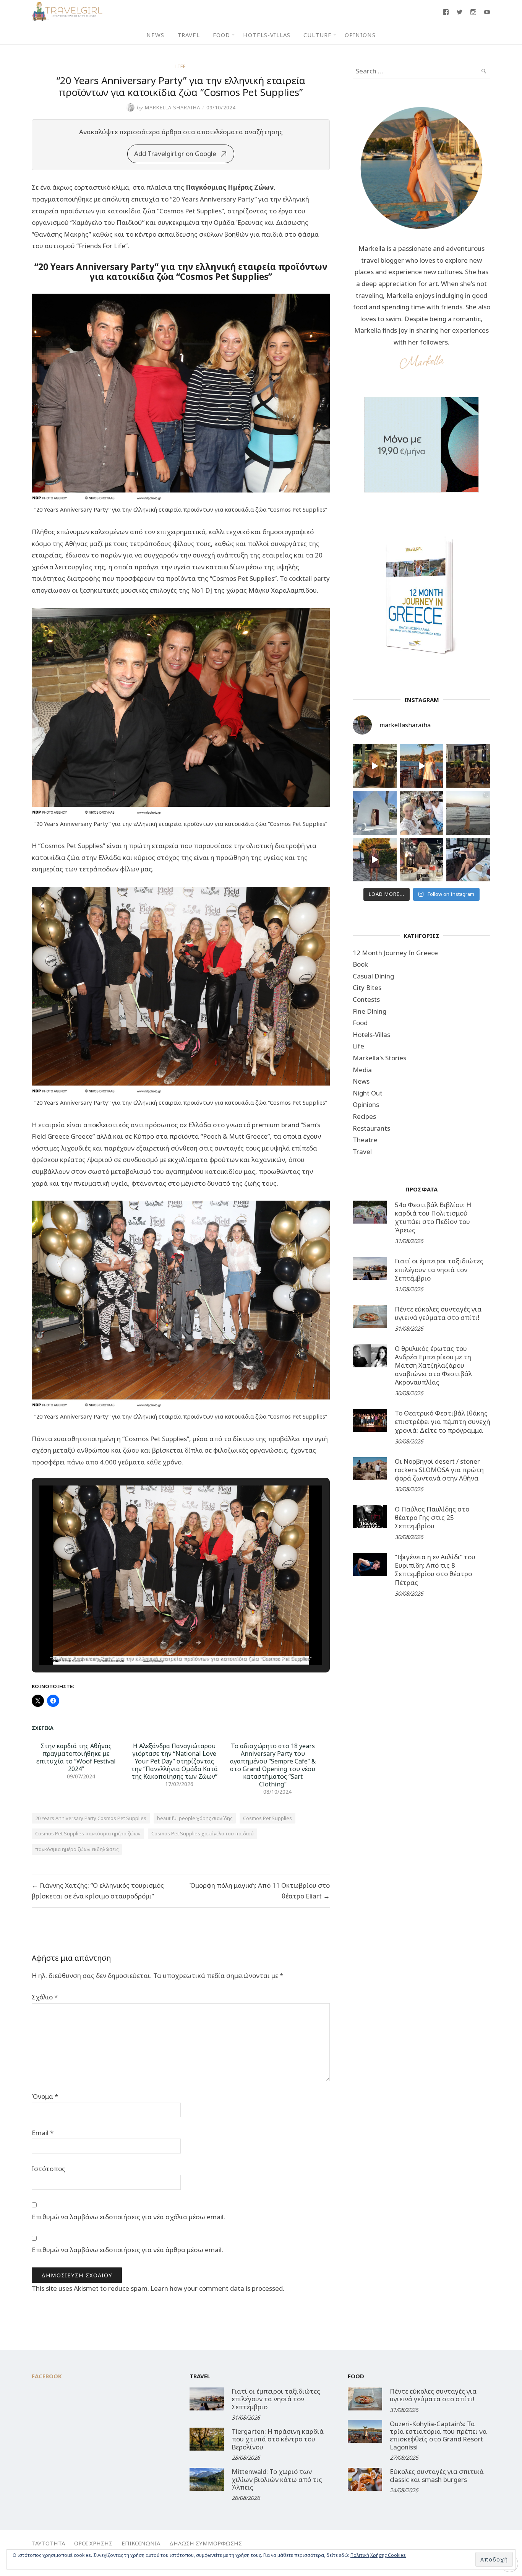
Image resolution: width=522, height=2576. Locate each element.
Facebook (47, 2376)
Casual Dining (373, 976)
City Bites (367, 987)
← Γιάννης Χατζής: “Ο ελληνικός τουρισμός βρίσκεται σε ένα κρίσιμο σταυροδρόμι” (98, 1891)
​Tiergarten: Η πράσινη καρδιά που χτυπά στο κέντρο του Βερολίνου (278, 2439)
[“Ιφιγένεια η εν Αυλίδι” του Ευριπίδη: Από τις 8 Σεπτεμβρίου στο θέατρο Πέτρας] (370, 1564)
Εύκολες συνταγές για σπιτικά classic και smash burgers (437, 2475)
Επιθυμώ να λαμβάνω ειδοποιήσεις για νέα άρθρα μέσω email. (127, 2250)
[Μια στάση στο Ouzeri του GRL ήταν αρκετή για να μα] (375, 860)
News (155, 35)
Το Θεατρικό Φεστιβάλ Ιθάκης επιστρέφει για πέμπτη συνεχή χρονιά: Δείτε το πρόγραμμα (443, 1421)
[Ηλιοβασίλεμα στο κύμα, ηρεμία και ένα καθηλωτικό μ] (422, 766)
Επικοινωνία (141, 2543)
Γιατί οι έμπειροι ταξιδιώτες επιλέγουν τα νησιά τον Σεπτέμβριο (439, 1269)
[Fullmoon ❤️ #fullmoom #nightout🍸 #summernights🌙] (375, 766)
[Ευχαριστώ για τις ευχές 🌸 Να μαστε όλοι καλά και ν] (468, 766)
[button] (163, 1643)
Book (360, 964)
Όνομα (45, 2096)
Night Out (368, 1093)
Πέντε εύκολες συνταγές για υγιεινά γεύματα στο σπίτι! (438, 1313)
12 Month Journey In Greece (395, 953)
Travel (189, 35)
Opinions (360, 35)
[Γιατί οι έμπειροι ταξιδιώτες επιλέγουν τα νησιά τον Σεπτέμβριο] (370, 1268)
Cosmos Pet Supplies (267, 1818)
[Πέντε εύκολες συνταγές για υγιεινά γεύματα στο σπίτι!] (370, 1316)
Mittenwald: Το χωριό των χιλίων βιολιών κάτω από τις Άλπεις (277, 2479)
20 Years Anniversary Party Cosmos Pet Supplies (91, 1818)
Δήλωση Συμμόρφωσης (206, 2543)
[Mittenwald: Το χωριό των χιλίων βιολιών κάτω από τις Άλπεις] (207, 2479)
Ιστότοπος (49, 2169)
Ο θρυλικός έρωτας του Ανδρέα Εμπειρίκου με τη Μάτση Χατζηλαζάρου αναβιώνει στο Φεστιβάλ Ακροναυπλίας (433, 1365)
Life (181, 66)
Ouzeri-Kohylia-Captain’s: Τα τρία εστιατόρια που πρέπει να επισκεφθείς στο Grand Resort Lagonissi (438, 2435)
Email (43, 2133)
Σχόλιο (45, 1997)
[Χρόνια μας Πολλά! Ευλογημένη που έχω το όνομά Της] (375, 813)
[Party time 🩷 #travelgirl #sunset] (468, 813)
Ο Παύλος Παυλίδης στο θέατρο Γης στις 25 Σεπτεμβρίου (432, 1517)
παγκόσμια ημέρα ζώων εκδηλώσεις (77, 1849)
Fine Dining (370, 1011)
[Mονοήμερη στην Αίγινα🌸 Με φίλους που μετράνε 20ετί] (422, 813)
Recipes (364, 1116)
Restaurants (371, 1128)
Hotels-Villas (267, 35)
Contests (366, 999)
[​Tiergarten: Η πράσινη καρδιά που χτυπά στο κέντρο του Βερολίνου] (207, 2439)
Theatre (365, 1140)
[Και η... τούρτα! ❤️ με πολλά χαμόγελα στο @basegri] (422, 860)
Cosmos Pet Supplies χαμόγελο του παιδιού (203, 1833)
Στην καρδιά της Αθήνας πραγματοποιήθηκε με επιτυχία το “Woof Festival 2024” (76, 1757)
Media (362, 1070)
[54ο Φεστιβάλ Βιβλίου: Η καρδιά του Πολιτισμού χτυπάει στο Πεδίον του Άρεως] (370, 1212)
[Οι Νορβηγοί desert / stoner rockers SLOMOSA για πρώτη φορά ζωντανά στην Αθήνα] (370, 1469)
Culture (318, 35)
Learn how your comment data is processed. (217, 2288)
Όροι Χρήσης (93, 2543)
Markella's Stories (379, 1058)
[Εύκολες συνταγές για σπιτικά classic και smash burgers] (365, 2479)
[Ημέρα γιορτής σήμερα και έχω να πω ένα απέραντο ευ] (468, 860)
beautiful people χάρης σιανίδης (195, 1818)
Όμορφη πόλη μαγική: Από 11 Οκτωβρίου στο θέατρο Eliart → (259, 1891)
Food (221, 35)
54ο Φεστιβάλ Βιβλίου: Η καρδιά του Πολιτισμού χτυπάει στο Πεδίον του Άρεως (433, 1217)
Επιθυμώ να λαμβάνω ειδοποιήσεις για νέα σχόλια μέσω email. (128, 2217)
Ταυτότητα (48, 2543)
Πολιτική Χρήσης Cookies (378, 2555)
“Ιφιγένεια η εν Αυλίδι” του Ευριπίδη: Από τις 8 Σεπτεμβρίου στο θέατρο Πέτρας (435, 1569)
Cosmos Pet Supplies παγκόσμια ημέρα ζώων (88, 1833)
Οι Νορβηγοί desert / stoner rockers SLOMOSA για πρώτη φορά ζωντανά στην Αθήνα (439, 1470)
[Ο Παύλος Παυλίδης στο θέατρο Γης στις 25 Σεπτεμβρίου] (370, 1516)
